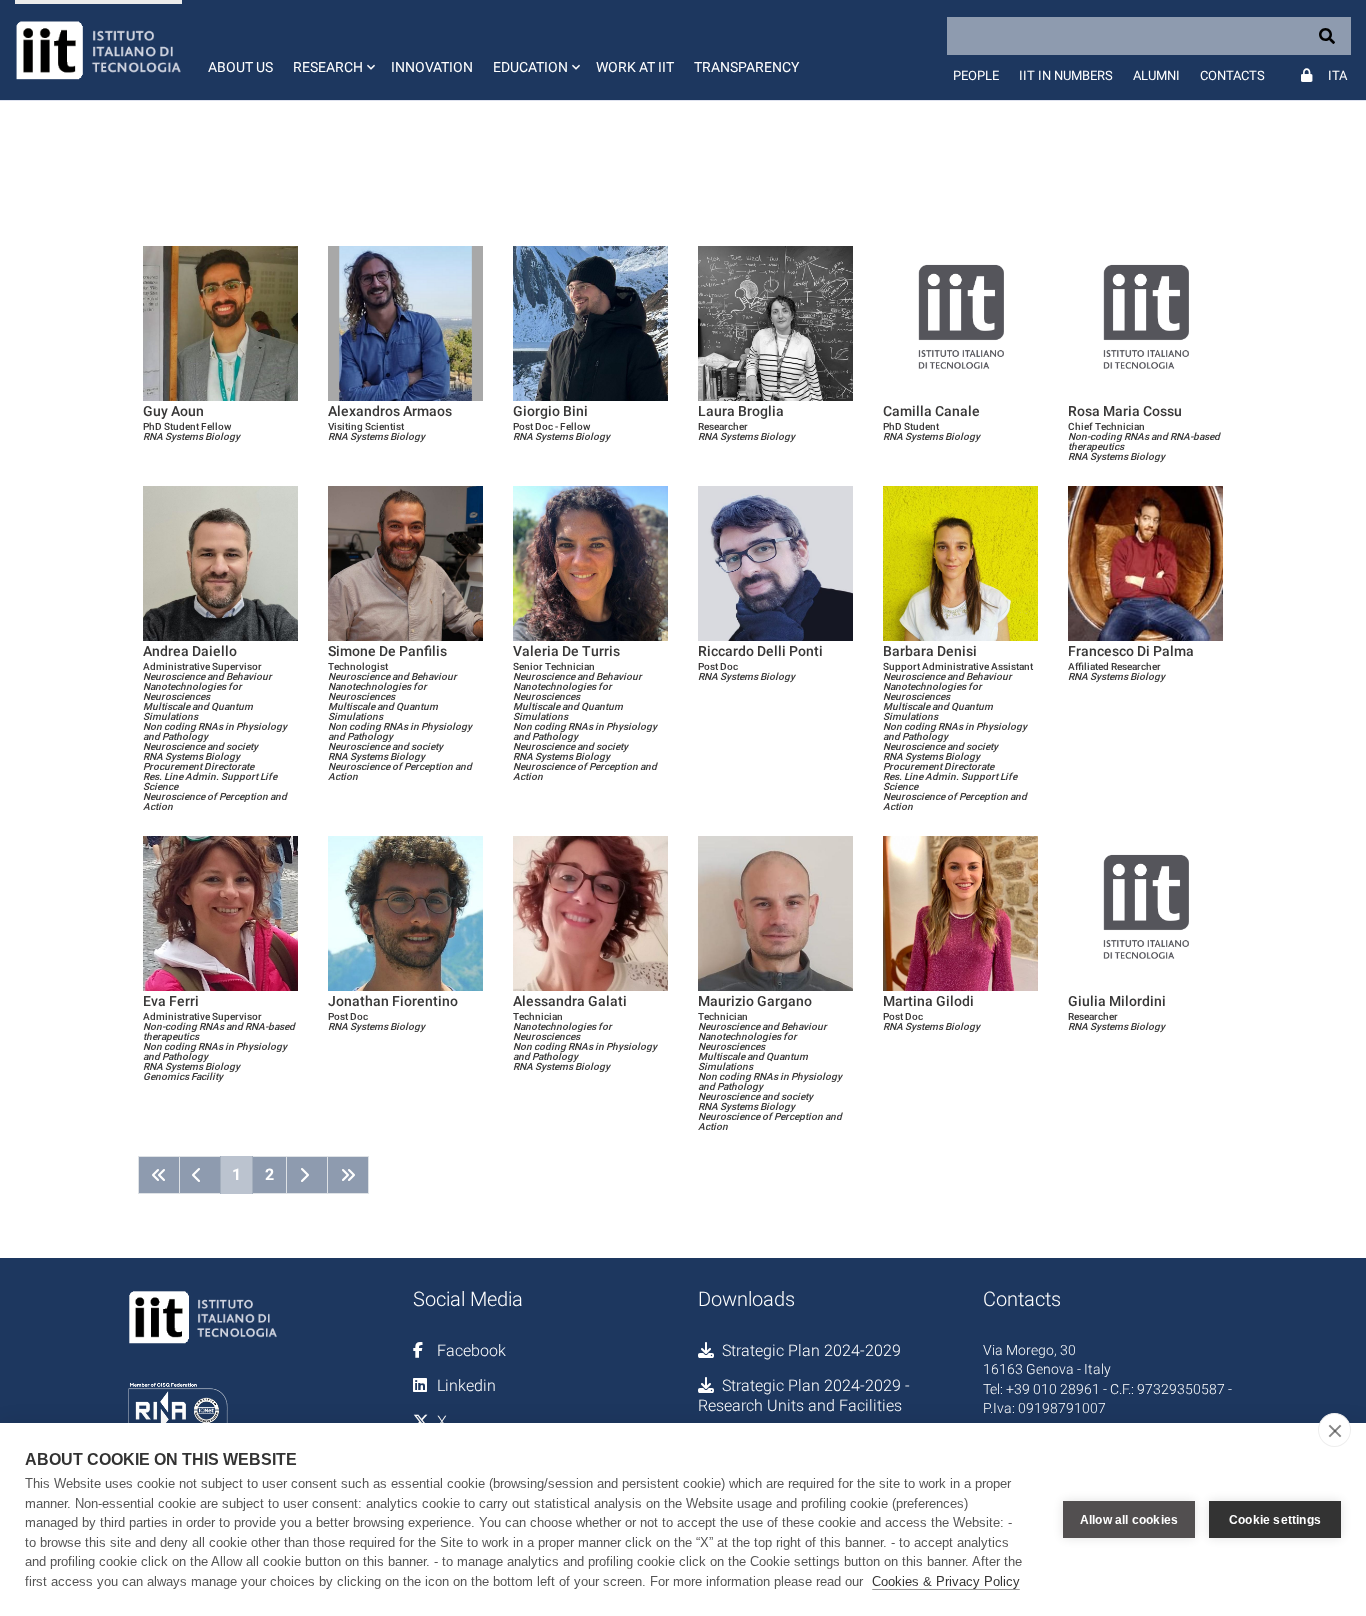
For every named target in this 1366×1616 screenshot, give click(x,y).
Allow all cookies (1129, 1520)
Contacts (1232, 75)
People (976, 75)
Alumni (1156, 75)
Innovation (432, 67)
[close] (1334, 1430)
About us (240, 67)
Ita (1337, 75)
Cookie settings (1275, 1520)
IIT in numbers (1066, 75)
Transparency (746, 67)
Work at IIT (635, 67)
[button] (332, 50)
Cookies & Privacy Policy (946, 1581)
